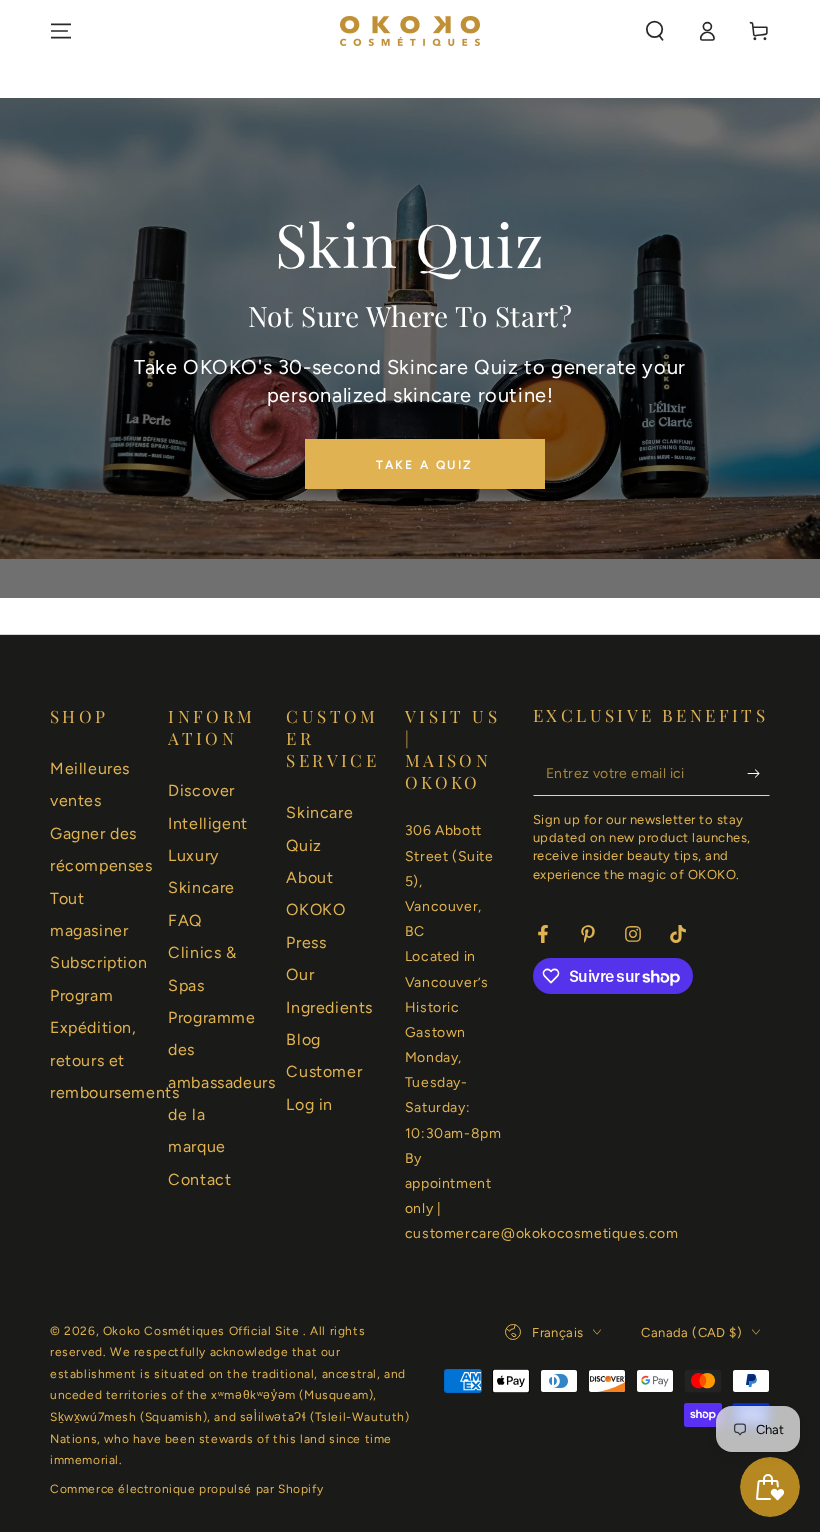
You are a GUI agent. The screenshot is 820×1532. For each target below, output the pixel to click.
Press (306, 942)
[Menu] (61, 31)
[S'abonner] (758, 773)
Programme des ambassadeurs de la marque (221, 1082)
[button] (655, 31)
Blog (303, 1039)
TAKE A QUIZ (424, 465)
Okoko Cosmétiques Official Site (203, 1331)
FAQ (185, 920)
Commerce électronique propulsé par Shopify (186, 1489)
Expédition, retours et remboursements (114, 1060)
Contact (199, 1179)
